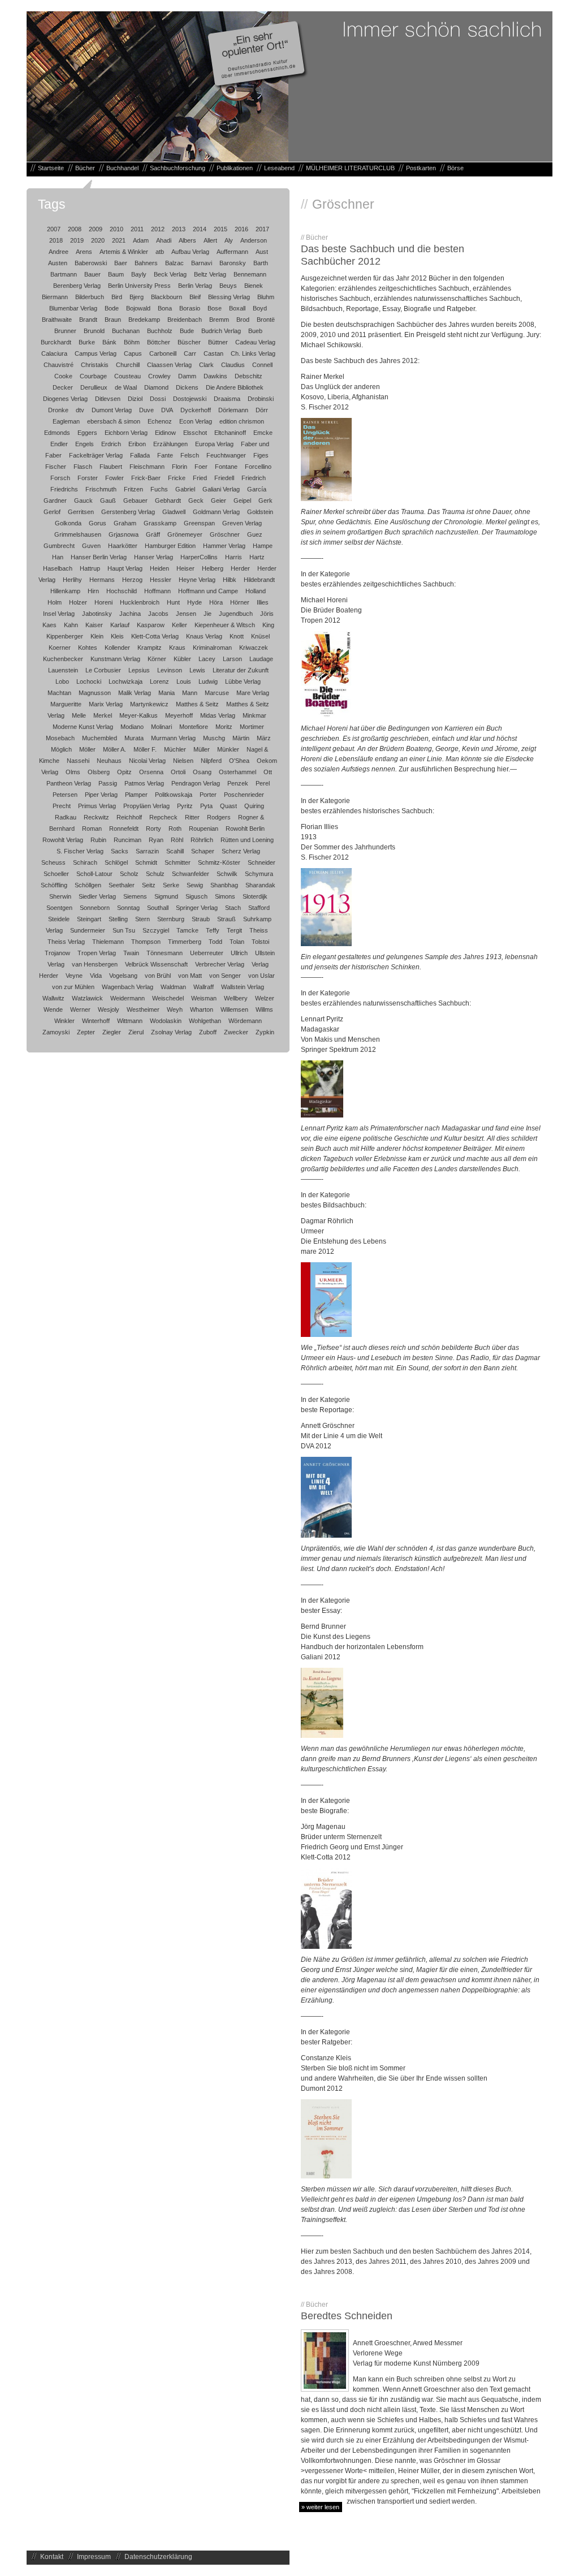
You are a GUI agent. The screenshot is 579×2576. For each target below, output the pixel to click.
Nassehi (78, 761)
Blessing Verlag (229, 297)
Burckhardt (56, 342)
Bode (112, 308)
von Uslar (262, 976)
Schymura (259, 874)
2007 (54, 229)
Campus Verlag (96, 353)
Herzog (132, 580)
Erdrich (111, 444)
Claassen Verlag (169, 365)
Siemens (135, 896)
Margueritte (66, 704)
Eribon (137, 444)
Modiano (132, 727)
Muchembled (100, 738)
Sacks (120, 851)
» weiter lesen (320, 2507)
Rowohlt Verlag (63, 840)
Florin (180, 467)
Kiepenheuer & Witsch (225, 625)
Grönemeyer (185, 534)
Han (58, 557)
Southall (158, 908)
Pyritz (185, 806)
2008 (75, 229)
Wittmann (130, 1021)
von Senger (225, 976)
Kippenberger (65, 636)
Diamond (156, 387)
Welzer (265, 998)
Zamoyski (56, 1032)
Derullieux (94, 387)
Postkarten (421, 168)
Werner (80, 1009)
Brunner (65, 331)
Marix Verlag (106, 704)
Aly (229, 240)
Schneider (262, 862)
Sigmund (166, 896)
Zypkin (265, 1032)
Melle (79, 715)
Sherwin (60, 896)
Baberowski (91, 263)
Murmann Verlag (173, 738)
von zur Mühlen (73, 987)
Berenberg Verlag (77, 286)
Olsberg (99, 772)
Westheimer (143, 1009)
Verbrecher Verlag (220, 964)
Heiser (185, 568)
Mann (190, 693)
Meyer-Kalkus (139, 715)
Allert (210, 240)
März (264, 738)
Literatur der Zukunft (241, 670)
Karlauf (120, 625)
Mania (167, 693)
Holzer (78, 602)
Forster (88, 478)
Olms (73, 772)
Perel (263, 783)
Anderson (254, 240)
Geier (219, 500)
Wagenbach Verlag (128, 987)
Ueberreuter (207, 953)
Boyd (260, 308)
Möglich (61, 749)
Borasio (190, 308)
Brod (243, 320)
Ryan (156, 840)
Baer (121, 263)
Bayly (139, 274)
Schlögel (116, 862)
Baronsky (233, 263)
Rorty (154, 829)
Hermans (102, 580)
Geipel (242, 500)
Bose (215, 308)
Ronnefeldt (124, 829)
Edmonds (57, 433)
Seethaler (122, 885)
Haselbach (58, 568)
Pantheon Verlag (69, 783)
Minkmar (254, 715)
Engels (85, 444)
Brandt (88, 320)
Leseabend (279, 168)
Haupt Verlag (125, 568)
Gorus (98, 523)
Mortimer (252, 727)
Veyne (74, 976)
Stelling (118, 919)
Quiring (254, 806)
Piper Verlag (101, 795)
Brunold (94, 331)
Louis (184, 681)
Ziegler (112, 1032)
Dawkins (215, 376)
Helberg (213, 568)
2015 (221, 229)
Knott (237, 636)
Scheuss (53, 862)
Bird (117, 297)
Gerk (265, 500)
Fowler (114, 478)
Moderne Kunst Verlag (83, 727)
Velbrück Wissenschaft (156, 964)
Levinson (170, 670)
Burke (87, 342)
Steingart (89, 919)
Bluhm (266, 297)
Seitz (149, 885)
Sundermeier (88, 930)
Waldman (173, 987)
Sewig (195, 885)
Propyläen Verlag (146, 806)
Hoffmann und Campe (208, 591)
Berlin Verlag (195, 286)
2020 (98, 240)
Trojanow (57, 953)
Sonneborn (95, 908)
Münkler (228, 749)
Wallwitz (53, 998)
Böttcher (159, 342)
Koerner (60, 648)
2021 (119, 240)
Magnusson (95, 693)
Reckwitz (96, 817)
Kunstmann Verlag (115, 659)
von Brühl (158, 976)
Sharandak (260, 885)
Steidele (59, 919)
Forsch (60, 478)
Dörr (262, 410)
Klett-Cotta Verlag (155, 636)
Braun (113, 320)
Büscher (189, 342)
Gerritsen (81, 512)
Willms (264, 1009)
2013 (179, 229)
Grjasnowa (124, 534)
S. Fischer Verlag (80, 851)
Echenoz (160, 421)
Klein (97, 636)
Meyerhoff (179, 715)
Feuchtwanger (226, 455)
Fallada (140, 455)
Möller (87, 749)
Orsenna (151, 772)
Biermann (55, 297)
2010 (116, 229)
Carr (190, 353)
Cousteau (128, 376)
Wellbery (236, 998)
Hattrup (90, 568)
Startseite (51, 168)
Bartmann (64, 274)
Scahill (175, 851)
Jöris (267, 614)
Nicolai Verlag (147, 761)
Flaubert (111, 467)
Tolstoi (260, 942)
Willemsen (234, 1009)
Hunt (173, 602)
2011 (137, 229)
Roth (175, 829)
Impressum (94, 2557)
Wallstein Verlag (243, 987)
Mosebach (60, 738)
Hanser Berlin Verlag (99, 557)
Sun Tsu (124, 930)
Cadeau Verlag (255, 342)
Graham (125, 523)
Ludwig (208, 681)
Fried (200, 478)
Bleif (195, 297)
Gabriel (185, 489)
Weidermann (128, 998)
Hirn (93, 591)
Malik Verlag (135, 693)
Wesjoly (109, 1009)
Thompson (146, 942)
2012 (158, 229)
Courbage (93, 376)
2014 (200, 229)
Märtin (241, 738)
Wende (53, 1009)
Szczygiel (156, 930)
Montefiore (194, 727)
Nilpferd (211, 761)
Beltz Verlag (210, 274)
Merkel (103, 715)
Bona (165, 308)
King (268, 625)
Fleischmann (147, 467)
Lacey (207, 659)
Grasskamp (160, 523)
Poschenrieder (244, 795)
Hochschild (122, 591)
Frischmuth (101, 489)
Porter (208, 795)
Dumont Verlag (112, 410)
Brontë (266, 320)
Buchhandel (122, 168)
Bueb (255, 331)
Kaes (49, 625)
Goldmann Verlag (216, 512)
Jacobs (158, 614)
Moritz (224, 727)
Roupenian (204, 829)
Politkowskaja (174, 795)
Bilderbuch (90, 297)
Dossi (158, 399)
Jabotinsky (97, 614)
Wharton (202, 1009)
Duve (146, 410)
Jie (208, 614)
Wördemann (245, 1021)
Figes (261, 455)
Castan (213, 353)
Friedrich (254, 478)
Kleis (117, 636)
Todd (215, 942)
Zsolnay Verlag (171, 1032)
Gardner (55, 500)
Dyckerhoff (196, 410)
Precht (62, 806)
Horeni (103, 602)
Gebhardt (168, 500)
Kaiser (94, 625)
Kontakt (52, 2557)
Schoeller (56, 874)
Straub (201, 919)
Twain (131, 953)
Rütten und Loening (247, 840)
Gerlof (52, 512)
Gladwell (174, 512)
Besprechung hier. (482, 769)
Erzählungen (170, 444)
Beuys (228, 286)
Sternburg (171, 919)
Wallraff (204, 987)
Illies (263, 602)
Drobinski (261, 399)
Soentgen (59, 908)
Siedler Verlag (97, 896)
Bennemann (250, 274)
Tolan (237, 942)
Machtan (59, 693)
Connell (262, 365)
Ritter (192, 817)
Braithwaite (57, 320)
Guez (255, 534)
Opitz (124, 772)
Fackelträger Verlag (96, 455)
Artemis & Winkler (124, 252)
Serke (171, 885)
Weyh (175, 1009)
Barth (261, 263)
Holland (256, 591)
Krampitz (150, 648)
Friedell (224, 478)
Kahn (71, 625)
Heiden (159, 568)
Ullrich (239, 953)
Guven (91, 546)
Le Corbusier (103, 670)
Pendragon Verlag (196, 783)
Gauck (83, 500)
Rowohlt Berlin (245, 829)
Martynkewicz (149, 704)
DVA (167, 410)
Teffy (213, 930)
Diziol (135, 399)
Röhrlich (202, 840)
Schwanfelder (191, 874)
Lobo (62, 681)
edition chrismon (242, 421)
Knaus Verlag (204, 636)
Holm (55, 602)
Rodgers (219, 817)
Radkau (66, 817)
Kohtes (88, 648)
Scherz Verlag (241, 851)
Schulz (155, 874)
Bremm (219, 320)
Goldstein (260, 512)
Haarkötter (123, 546)
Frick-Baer (146, 478)
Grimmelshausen (78, 534)
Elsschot (195, 433)
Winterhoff (96, 1021)
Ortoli (178, 772)
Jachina (130, 614)
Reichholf (129, 817)
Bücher (85, 168)
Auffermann (232, 252)
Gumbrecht (59, 546)
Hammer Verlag (224, 546)
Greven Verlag (242, 523)
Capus (133, 353)
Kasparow (151, 625)
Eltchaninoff (230, 433)
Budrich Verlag (221, 331)
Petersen (65, 795)
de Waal (126, 387)
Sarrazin (147, 851)
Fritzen (133, 489)
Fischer (56, 467)
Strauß (226, 919)
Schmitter (178, 862)
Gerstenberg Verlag (128, 512)
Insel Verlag (59, 614)
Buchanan (126, 331)
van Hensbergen (95, 964)
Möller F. (145, 749)
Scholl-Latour (94, 874)
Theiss (259, 930)
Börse (455, 168)
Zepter (86, 1032)
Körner (157, 659)
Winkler (64, 1021)
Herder (240, 568)
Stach (233, 908)
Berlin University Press (139, 286)
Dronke (58, 410)
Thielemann (108, 942)
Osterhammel (237, 772)
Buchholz (160, 331)
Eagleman (66, 421)
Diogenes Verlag (65, 399)
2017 (262, 229)
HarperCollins (199, 557)
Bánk (109, 342)
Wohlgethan (205, 1021)
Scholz (129, 874)
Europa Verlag (214, 444)
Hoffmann (157, 591)
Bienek (254, 286)
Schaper (203, 851)
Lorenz (159, 681)
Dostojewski (190, 399)
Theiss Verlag (66, 942)
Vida (96, 976)
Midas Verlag (218, 715)
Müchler (175, 749)
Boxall (237, 308)
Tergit (234, 930)
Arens (84, 252)
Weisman (204, 998)
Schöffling (54, 885)
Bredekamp (144, 320)
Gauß (108, 500)
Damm (187, 376)
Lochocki (89, 681)
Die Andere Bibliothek (235, 387)
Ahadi (164, 240)
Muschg (214, 738)
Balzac (174, 263)
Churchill (128, 365)
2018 (56, 240)
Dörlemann (233, 410)
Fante (165, 455)
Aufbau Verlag (190, 252)
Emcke (263, 433)
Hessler (161, 580)
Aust (262, 252)
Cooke (63, 376)
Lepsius (139, 670)
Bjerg (137, 297)
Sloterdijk (255, 896)
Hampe (263, 546)
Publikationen (235, 168)
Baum (116, 274)
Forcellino (258, 467)
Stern (142, 919)
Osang (202, 772)
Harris (234, 557)
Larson (232, 659)
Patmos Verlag (144, 783)
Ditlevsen (108, 399)
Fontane (226, 467)
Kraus (177, 648)
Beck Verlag (170, 274)
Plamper (136, 795)
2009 (96, 229)
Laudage (261, 659)
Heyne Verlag (197, 580)
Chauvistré (59, 365)
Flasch (83, 467)
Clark (206, 365)
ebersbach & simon (114, 421)
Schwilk (227, 874)
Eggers (87, 433)
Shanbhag (224, 885)
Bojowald (138, 308)
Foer (201, 467)
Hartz (257, 557)
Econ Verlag (196, 421)
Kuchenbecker (63, 659)
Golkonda (68, 523)
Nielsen (183, 761)
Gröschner (225, 534)
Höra (216, 602)
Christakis (95, 365)
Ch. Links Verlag (253, 353)
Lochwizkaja (126, 681)
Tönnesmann (165, 953)
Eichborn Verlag (126, 433)
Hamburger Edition (170, 546)
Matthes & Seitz (197, 704)
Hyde (195, 602)
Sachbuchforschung (178, 168)
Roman (92, 829)
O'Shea (239, 761)
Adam (141, 240)
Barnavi (202, 263)
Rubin (98, 840)
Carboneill (163, 353)
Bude (187, 331)
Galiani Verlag (221, 489)
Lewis (197, 670)
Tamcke (187, 930)
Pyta (206, 806)
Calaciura (54, 353)
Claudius (233, 365)
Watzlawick (87, 998)
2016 (241, 229)
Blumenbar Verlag (73, 308)
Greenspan (199, 523)
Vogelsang (123, 976)
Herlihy (72, 580)
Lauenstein (63, 670)
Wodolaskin (166, 1021)
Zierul (136, 1032)
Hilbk (230, 580)
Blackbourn (167, 297)
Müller (202, 749)
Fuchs (159, 489)
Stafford (259, 908)
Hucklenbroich (140, 602)
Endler (59, 444)
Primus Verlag (97, 806)
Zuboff (208, 1032)
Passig (108, 783)
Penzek (238, 783)
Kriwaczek (254, 648)
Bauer (92, 274)
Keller (180, 625)
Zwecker (236, 1032)
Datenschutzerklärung (158, 2557)
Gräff (153, 534)
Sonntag (128, 908)
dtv (80, 410)
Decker (63, 387)
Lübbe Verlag (243, 681)
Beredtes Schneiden (347, 2316)
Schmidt (146, 862)
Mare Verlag (253, 693)
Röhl (177, 840)
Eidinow (165, 433)
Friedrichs (64, 489)
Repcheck (163, 817)
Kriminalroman (212, 648)
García (257, 489)
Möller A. (114, 749)
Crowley (159, 376)
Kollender (117, 648)
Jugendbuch (236, 614)
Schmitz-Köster (219, 862)
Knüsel (260, 636)
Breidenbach (185, 320)
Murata (134, 738)
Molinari (161, 727)
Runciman (128, 840)
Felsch (190, 455)
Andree (59, 252)
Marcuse (217, 693)
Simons (225, 896)
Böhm (132, 342)
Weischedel (168, 998)
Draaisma (227, 399)
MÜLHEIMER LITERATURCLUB (350, 168)
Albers (187, 240)
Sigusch (196, 896)
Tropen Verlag (97, 953)
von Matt (190, 976)
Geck (196, 500)
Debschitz (249, 376)
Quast (228, 806)
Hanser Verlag (154, 557)
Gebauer (135, 500)
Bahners (146, 263)
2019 (77, 240)
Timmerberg (185, 942)
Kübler (182, 659)
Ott (268, 772)
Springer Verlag (197, 908)
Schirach (85, 862)
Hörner (240, 602)
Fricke (177, 478)
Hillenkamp (65, 591)
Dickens (187, 387)
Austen (58, 263)
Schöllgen (88, 885)
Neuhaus (109, 761)
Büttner (218, 342)
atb (160, 252)
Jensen (186, 614)
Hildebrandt (259, 580)
